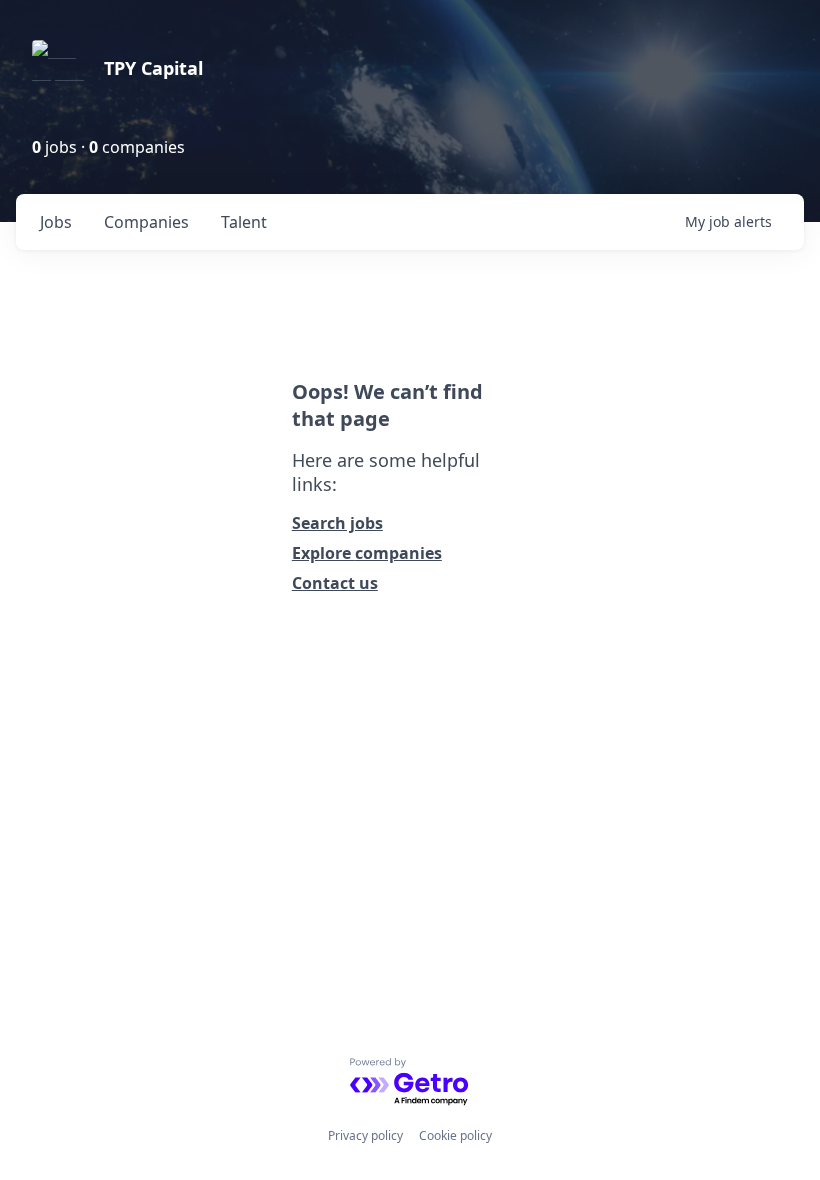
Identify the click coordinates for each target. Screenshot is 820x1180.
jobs (56, 222)
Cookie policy (455, 1135)
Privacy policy (365, 1135)
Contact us (335, 583)
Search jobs (337, 523)
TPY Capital (153, 68)
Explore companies (367, 553)
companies (146, 222)
